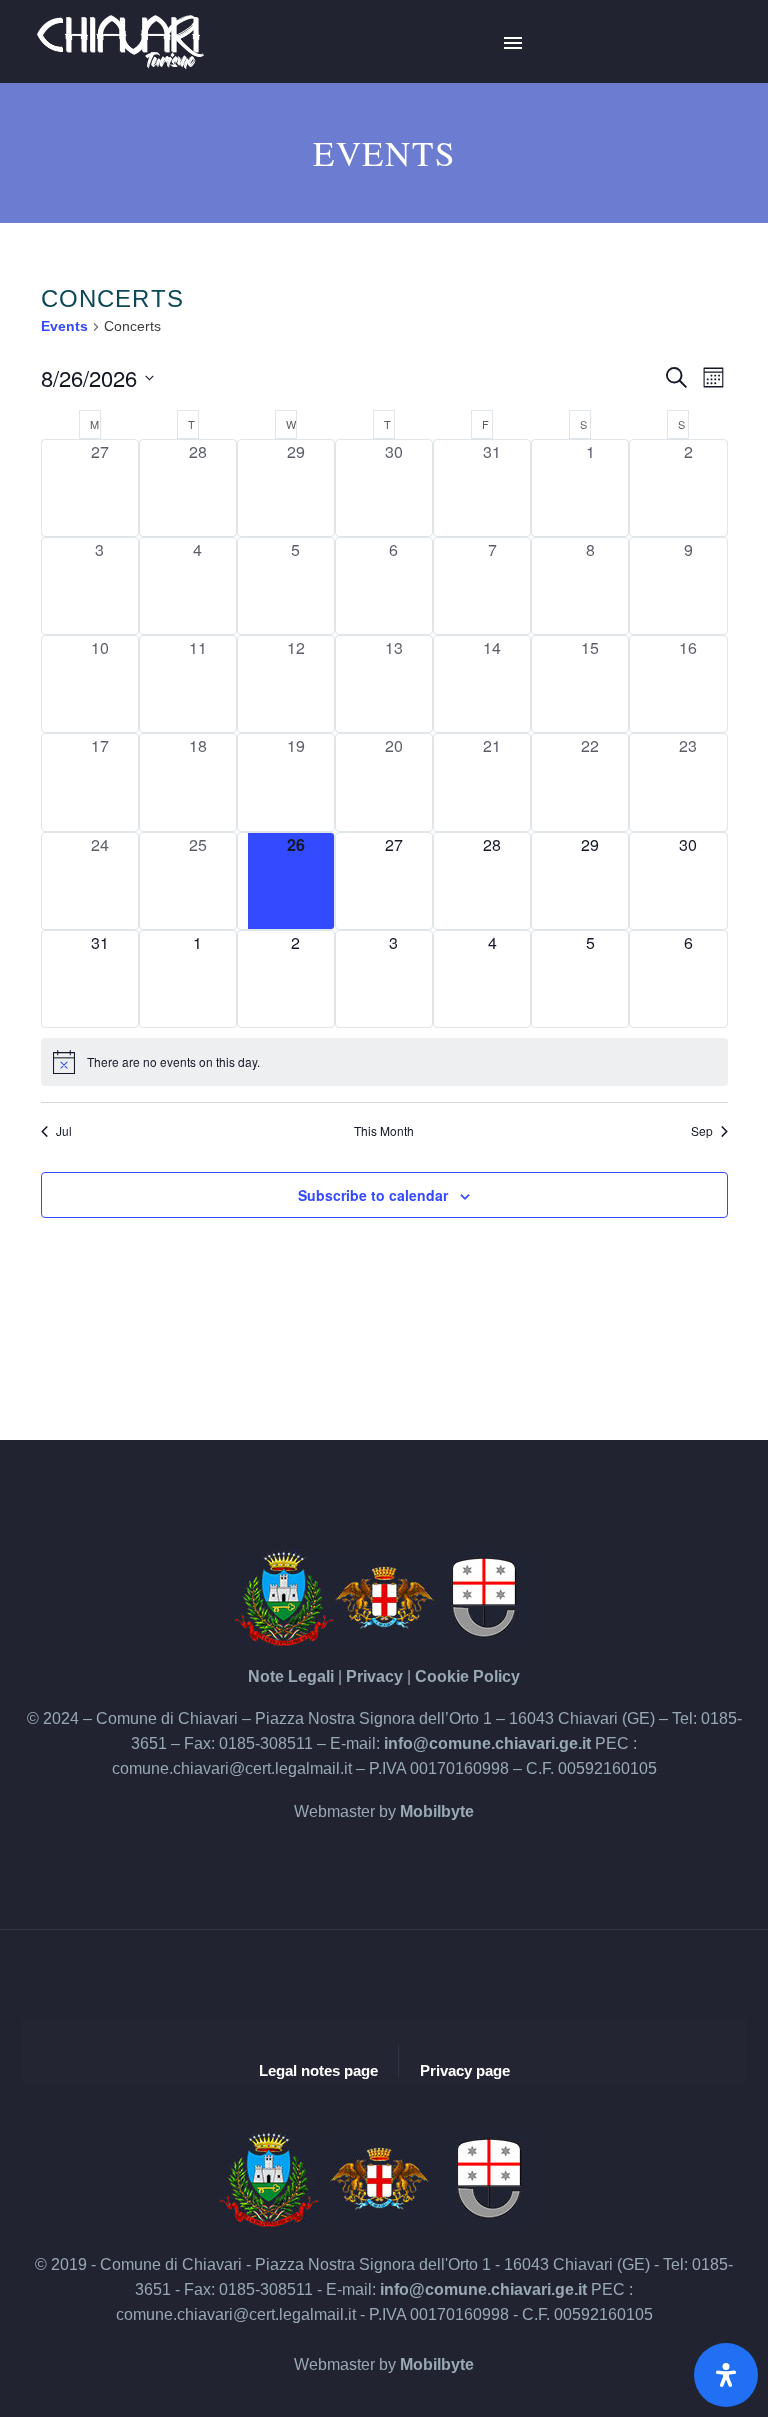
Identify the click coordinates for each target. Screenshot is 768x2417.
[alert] (384, 1062)
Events (64, 326)
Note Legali (291, 1676)
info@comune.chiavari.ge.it (487, 1743)
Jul (64, 1131)
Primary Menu (513, 43)
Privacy (374, 1676)
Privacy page (465, 2071)
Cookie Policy (467, 1676)
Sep (702, 1131)
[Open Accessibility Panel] (726, 2375)
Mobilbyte (437, 1811)
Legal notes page (318, 2071)
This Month (384, 1131)
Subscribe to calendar (373, 1195)
